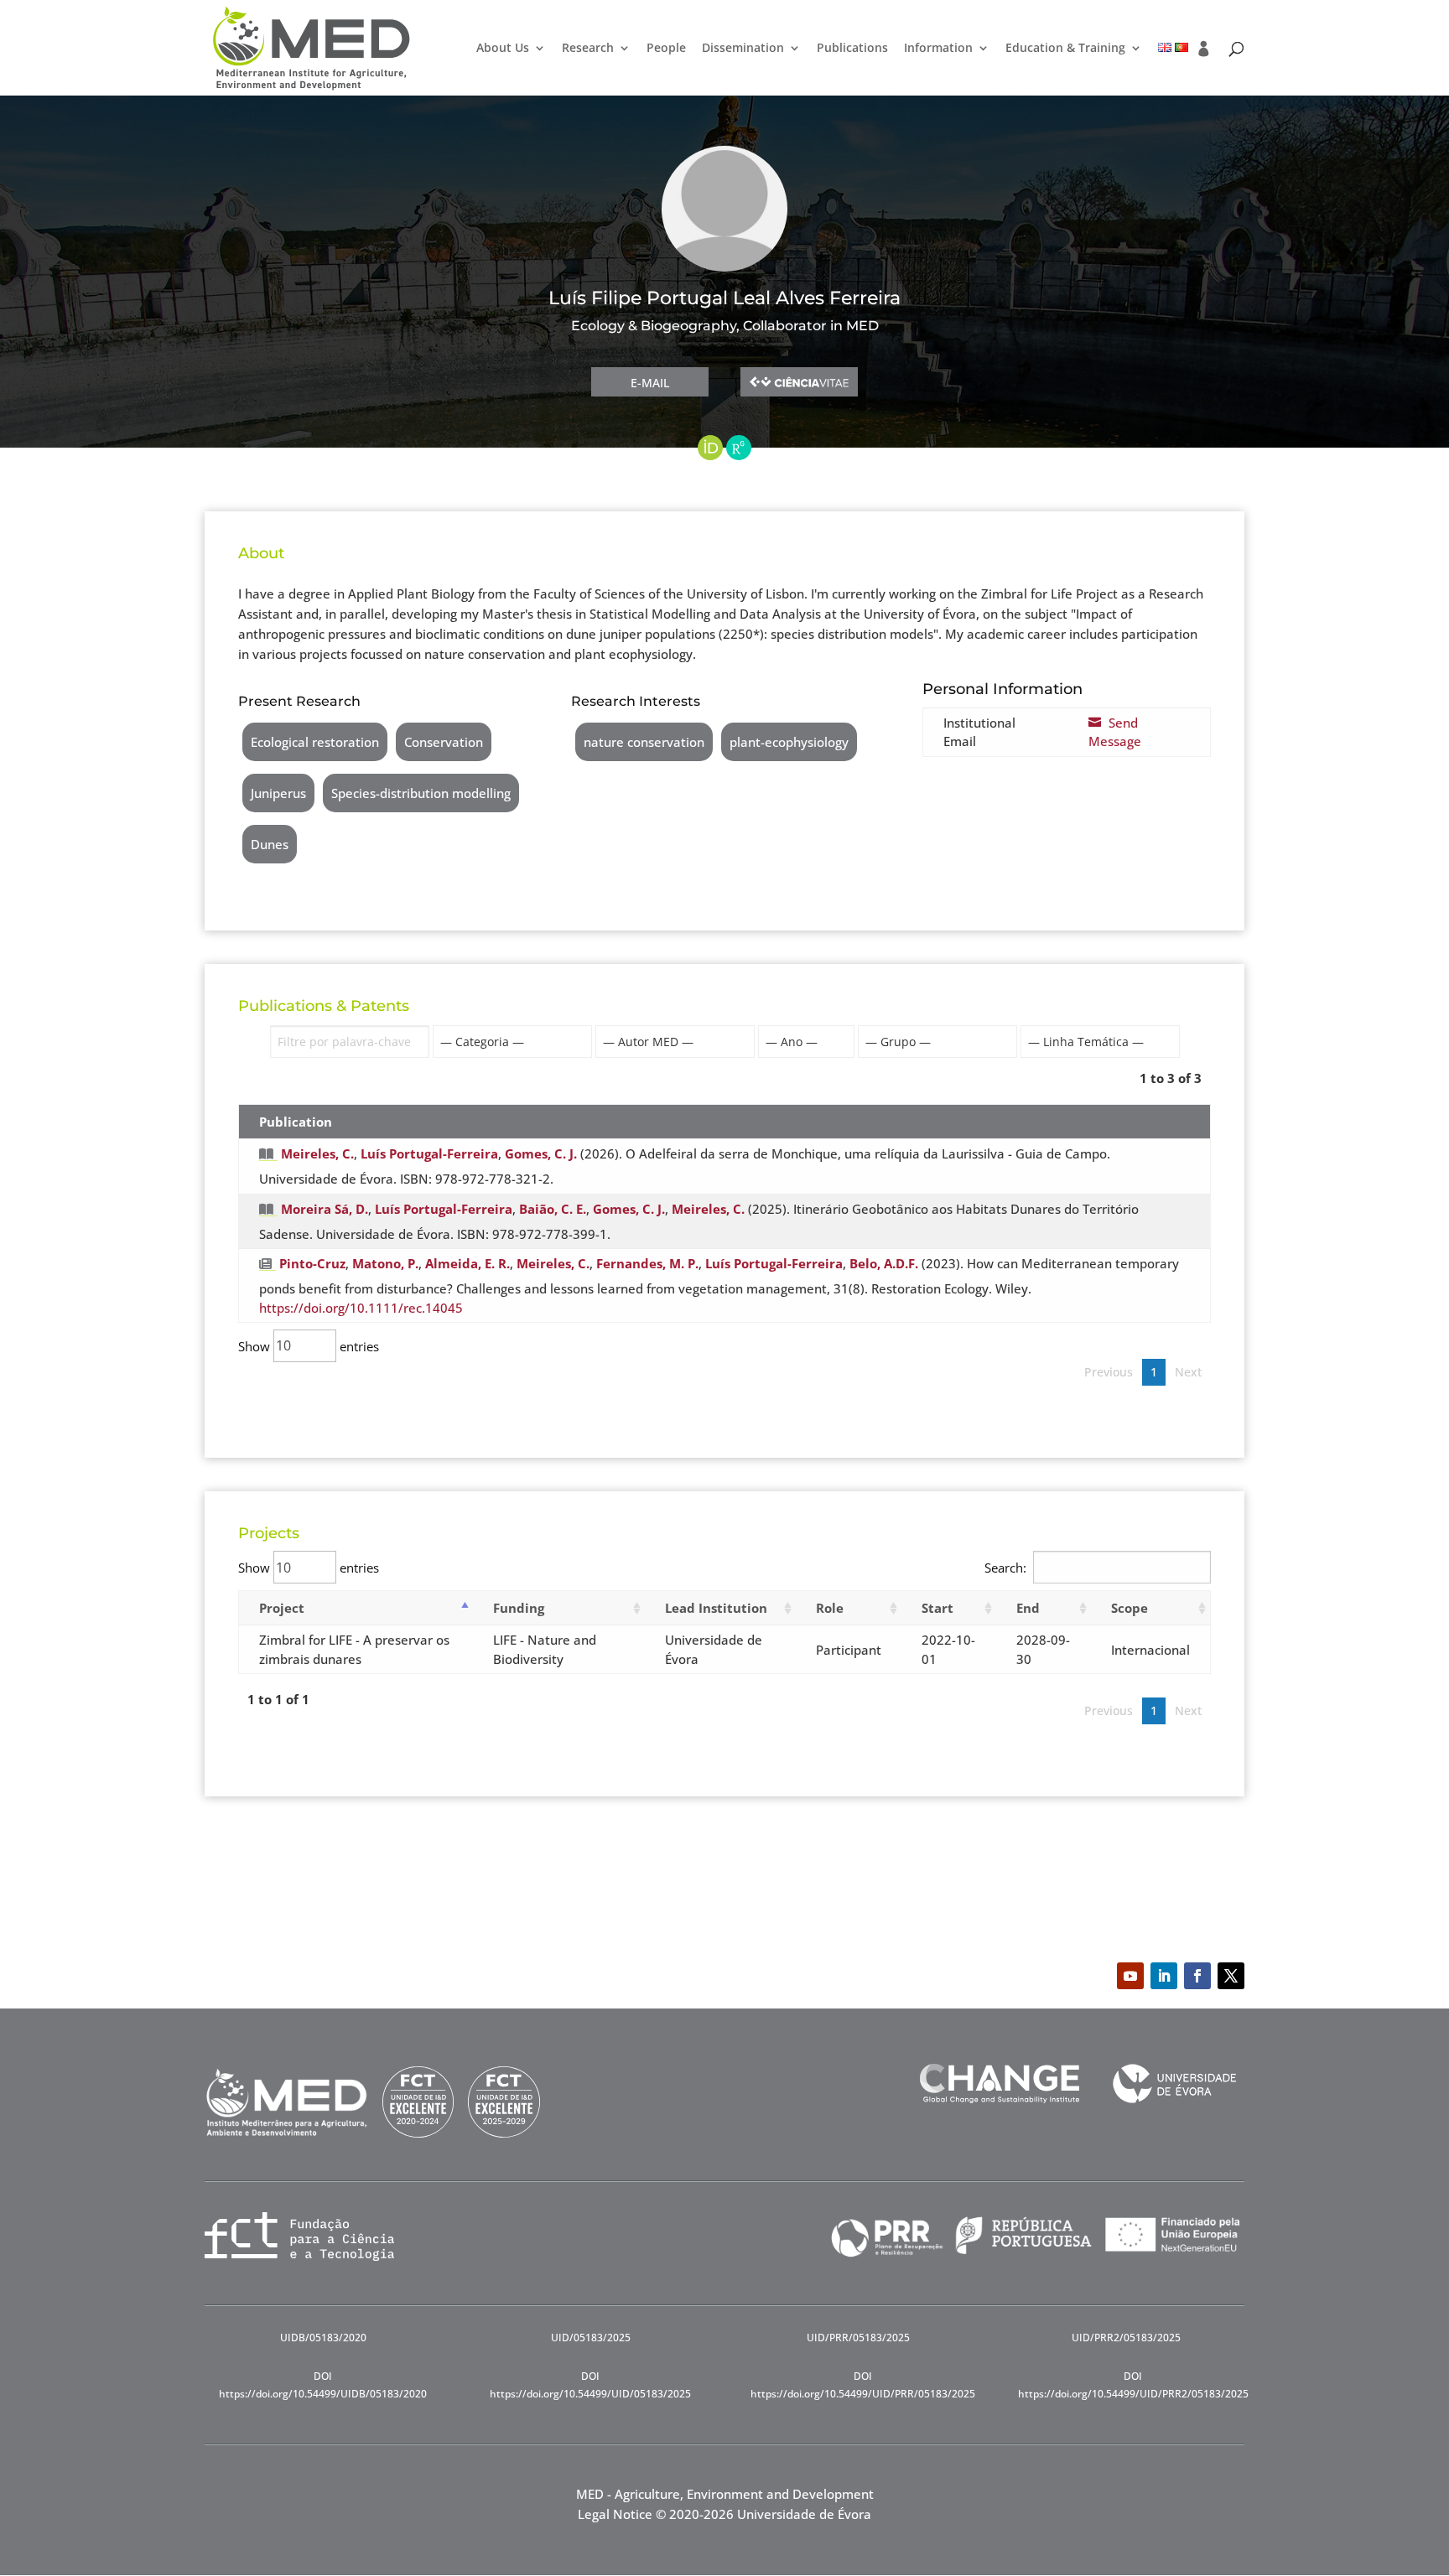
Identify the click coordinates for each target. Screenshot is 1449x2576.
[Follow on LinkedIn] (1164, 1976)
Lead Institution (716, 1608)
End (1028, 1608)
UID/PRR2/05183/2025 (1126, 2338)
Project (282, 1608)
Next (1188, 1372)
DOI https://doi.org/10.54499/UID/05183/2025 (590, 2384)
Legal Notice (615, 2514)
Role (830, 1608)
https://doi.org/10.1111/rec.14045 (361, 1308)
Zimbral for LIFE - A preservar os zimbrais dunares (354, 1649)
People (666, 49)
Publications (852, 49)
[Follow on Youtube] (1130, 1976)
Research (588, 49)
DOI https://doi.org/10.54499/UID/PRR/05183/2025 (863, 2384)
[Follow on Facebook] (1197, 1976)
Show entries (309, 1345)
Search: (1005, 1568)
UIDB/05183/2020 (323, 2338)
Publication (296, 1122)
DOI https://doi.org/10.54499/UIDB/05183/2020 (323, 2384)
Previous (1109, 1372)
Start (937, 1608)
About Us (503, 49)
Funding (519, 1608)
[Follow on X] (1231, 1976)
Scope (1130, 1608)
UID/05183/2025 (591, 2338)
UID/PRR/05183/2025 (858, 2338)
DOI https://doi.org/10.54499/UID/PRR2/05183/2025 (1133, 2384)
